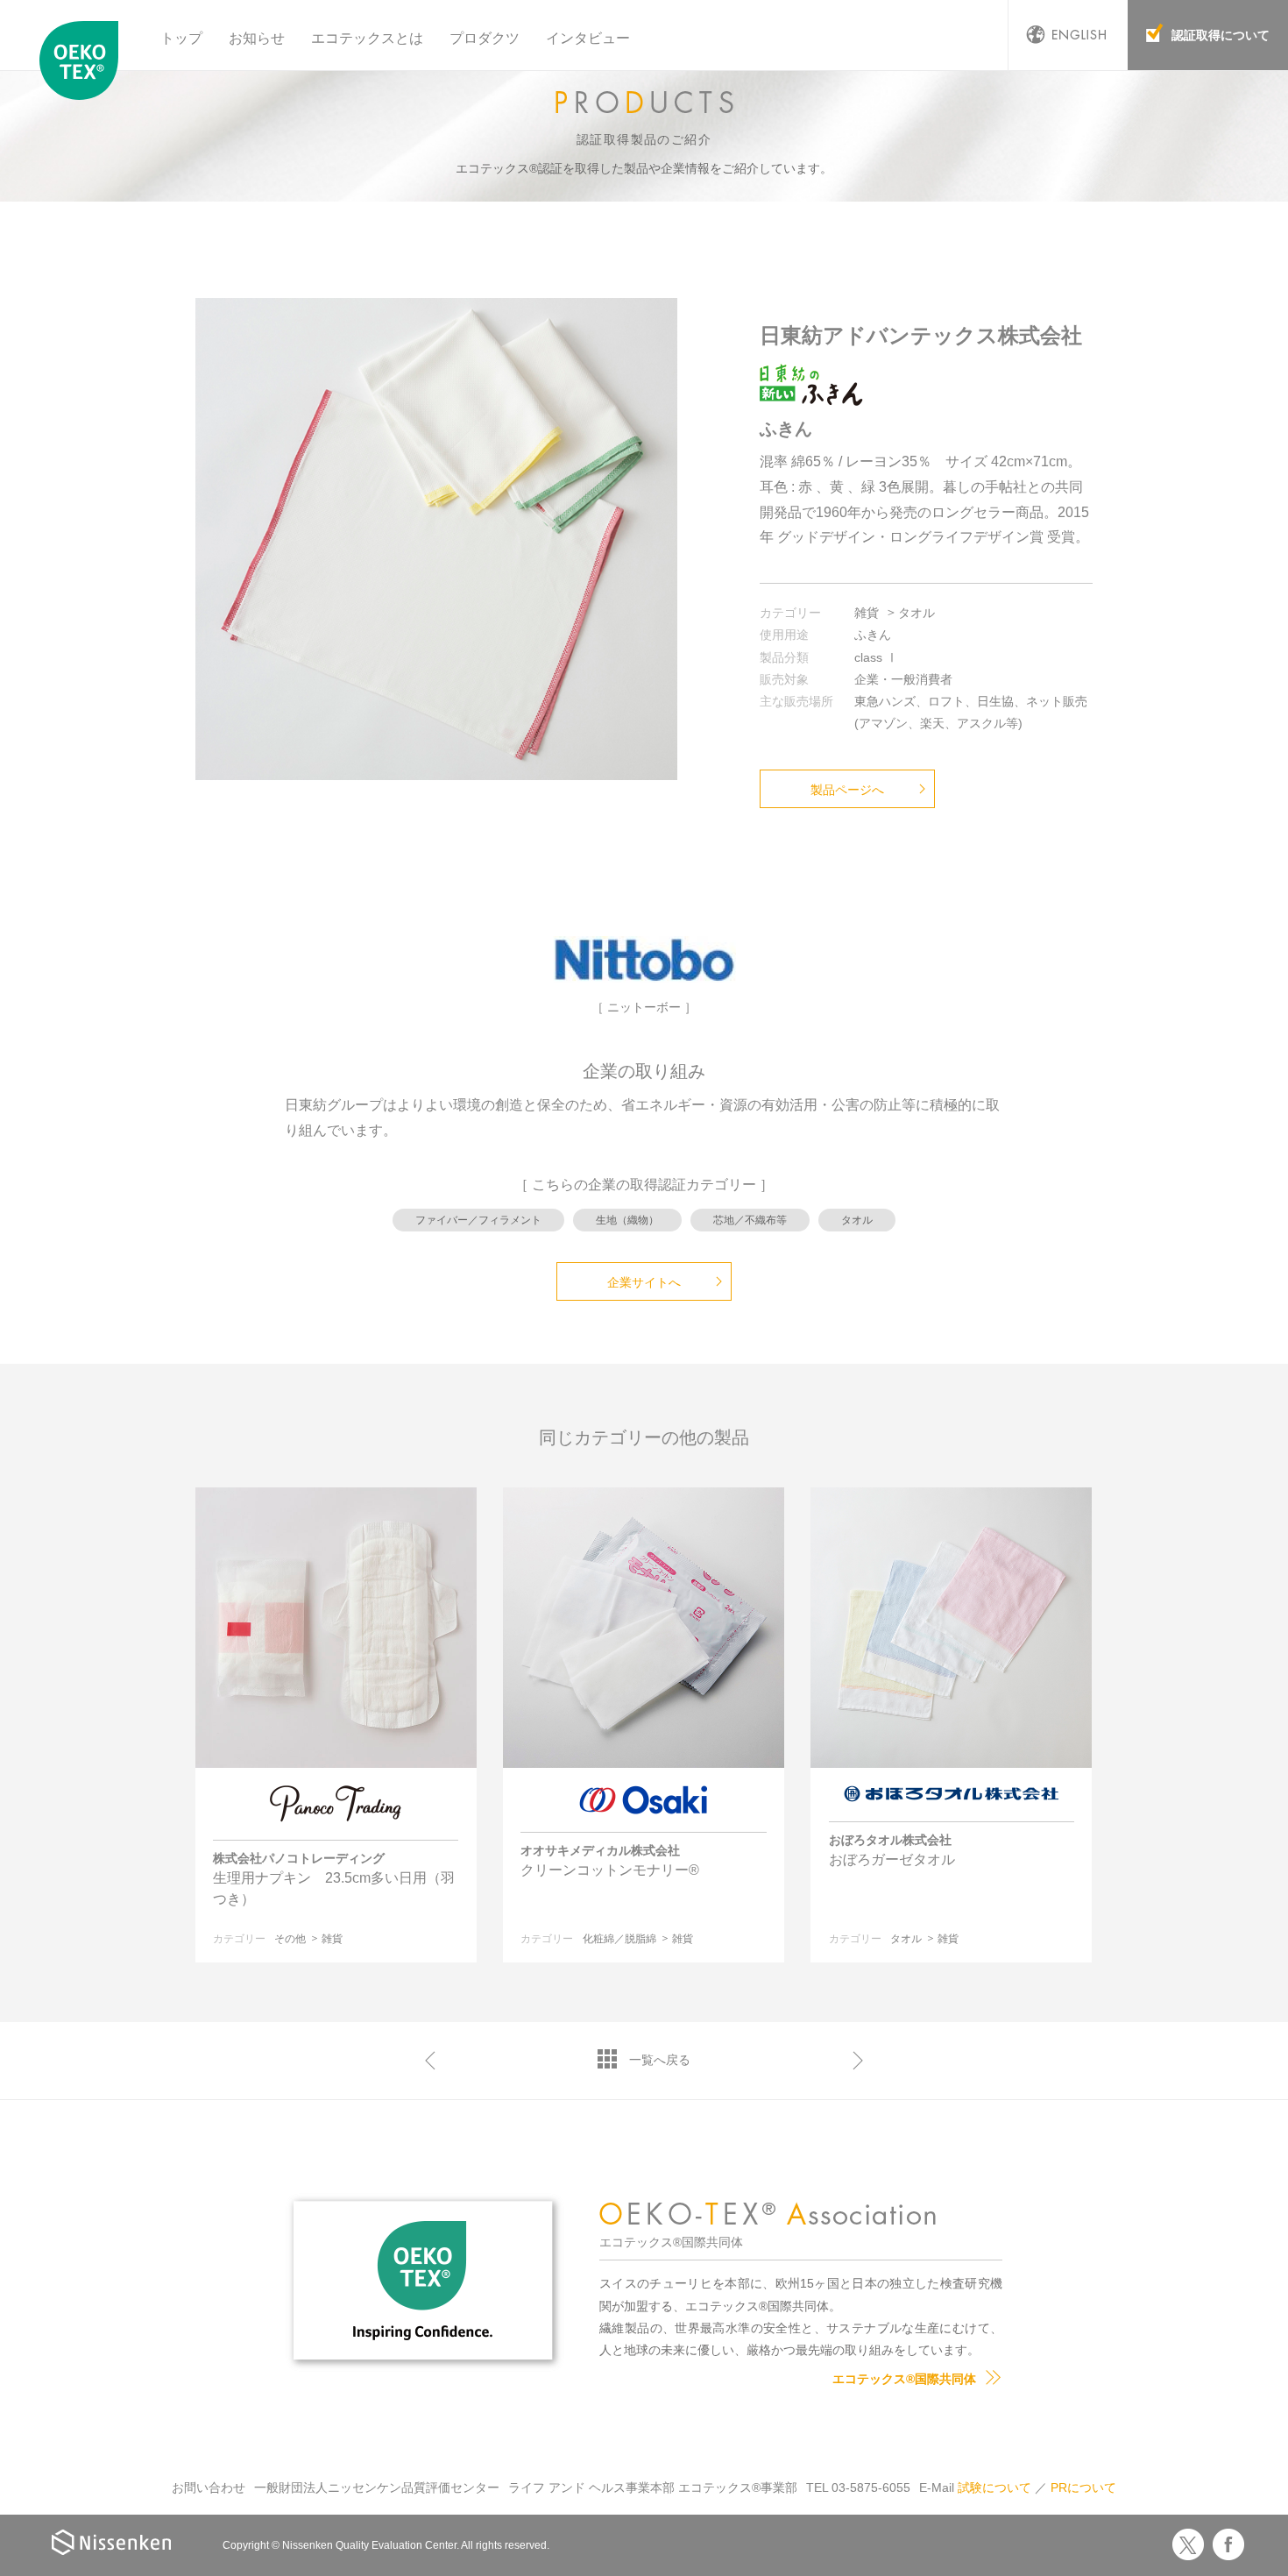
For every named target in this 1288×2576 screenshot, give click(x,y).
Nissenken (111, 2542)
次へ (858, 2061)
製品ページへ (847, 790)
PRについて (1083, 2487)
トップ (181, 38)
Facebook (1228, 2544)
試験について (994, 2487)
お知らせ (257, 38)
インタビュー (588, 38)
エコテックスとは (367, 38)
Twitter (1188, 2544)
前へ (430, 2061)
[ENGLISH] (1068, 35)
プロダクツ (485, 38)
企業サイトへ (644, 1282)
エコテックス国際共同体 (83, 60)
